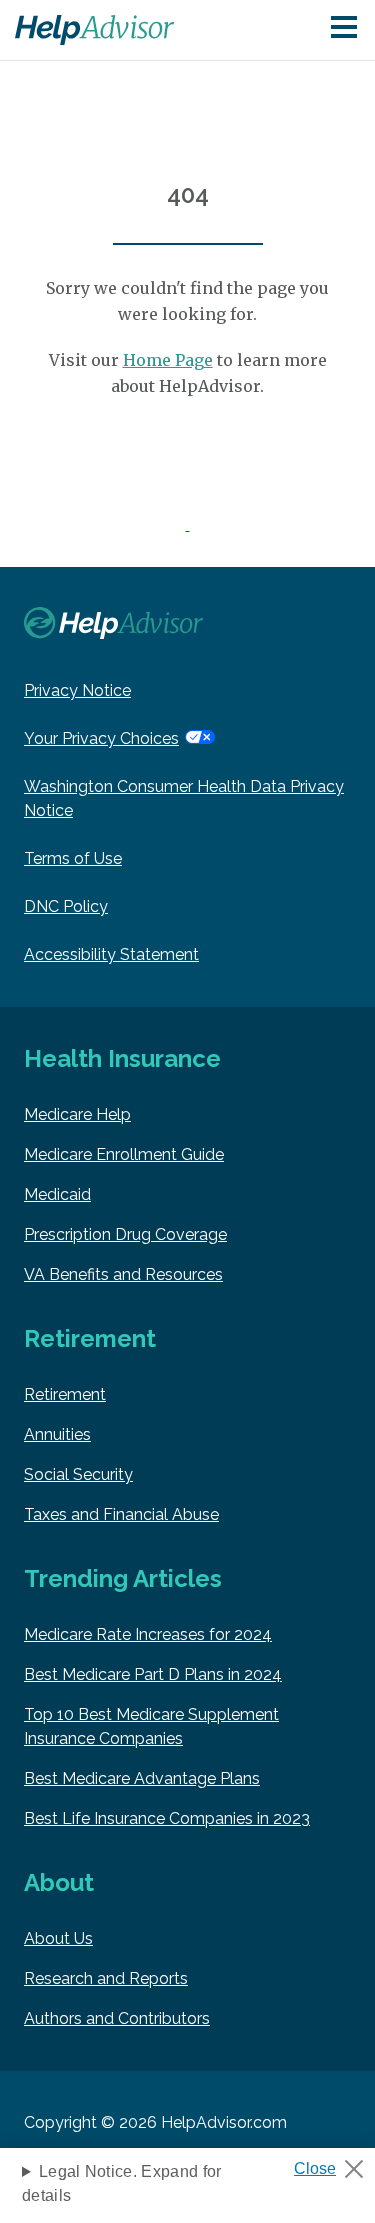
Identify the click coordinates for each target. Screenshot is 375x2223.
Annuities (57, 1434)
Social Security (78, 1474)
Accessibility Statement (111, 954)
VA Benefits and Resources (123, 1274)
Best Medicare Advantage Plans (142, 1778)
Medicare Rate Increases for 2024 (148, 1634)
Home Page (168, 360)
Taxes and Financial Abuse (121, 1514)
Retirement (65, 1394)
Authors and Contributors (117, 2018)
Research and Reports (106, 1978)
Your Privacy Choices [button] (101, 738)
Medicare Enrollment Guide (124, 1154)
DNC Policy (66, 906)
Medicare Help (77, 1114)
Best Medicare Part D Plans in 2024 (153, 1674)
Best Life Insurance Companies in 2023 (167, 1818)
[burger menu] (344, 28)
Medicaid (57, 1194)
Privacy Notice (77, 690)
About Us (58, 1938)
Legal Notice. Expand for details (122, 2183)
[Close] (336, 2163)
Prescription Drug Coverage (125, 1234)
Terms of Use (73, 858)
